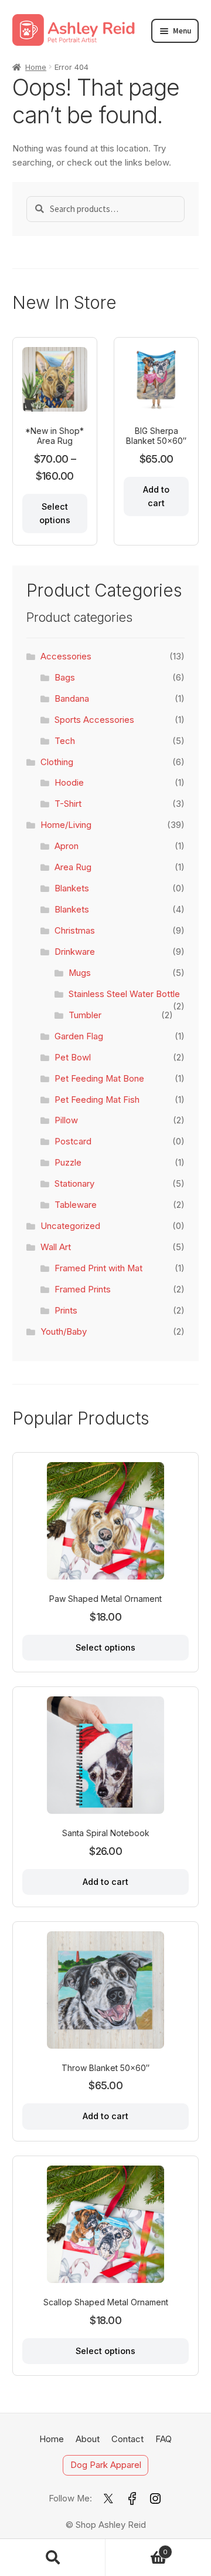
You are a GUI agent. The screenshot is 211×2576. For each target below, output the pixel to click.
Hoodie (69, 783)
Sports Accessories (94, 720)
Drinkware (75, 952)
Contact (127, 2439)
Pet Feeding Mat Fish (97, 1100)
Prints (66, 1311)
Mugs (80, 973)
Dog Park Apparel (106, 2466)
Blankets (72, 888)
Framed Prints (83, 1289)
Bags (65, 678)
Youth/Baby (64, 1332)
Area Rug (73, 867)
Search (53, 2558)
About (88, 2439)
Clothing (57, 762)
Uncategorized (70, 1226)
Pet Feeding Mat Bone (99, 1079)
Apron (67, 846)
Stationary (74, 1184)
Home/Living (66, 825)
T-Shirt (68, 804)
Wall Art (56, 1247)
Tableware (76, 1205)
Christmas (75, 931)
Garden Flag (79, 1036)
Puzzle (68, 1163)
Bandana (72, 699)
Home (36, 67)
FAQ (164, 2439)
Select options (55, 513)
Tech (65, 741)
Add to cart (156, 496)
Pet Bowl (73, 1058)
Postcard (73, 1141)
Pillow (66, 1120)
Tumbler (85, 1015)
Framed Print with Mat (98, 1268)
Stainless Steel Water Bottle (124, 994)
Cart (137, 2548)
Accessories (66, 656)
